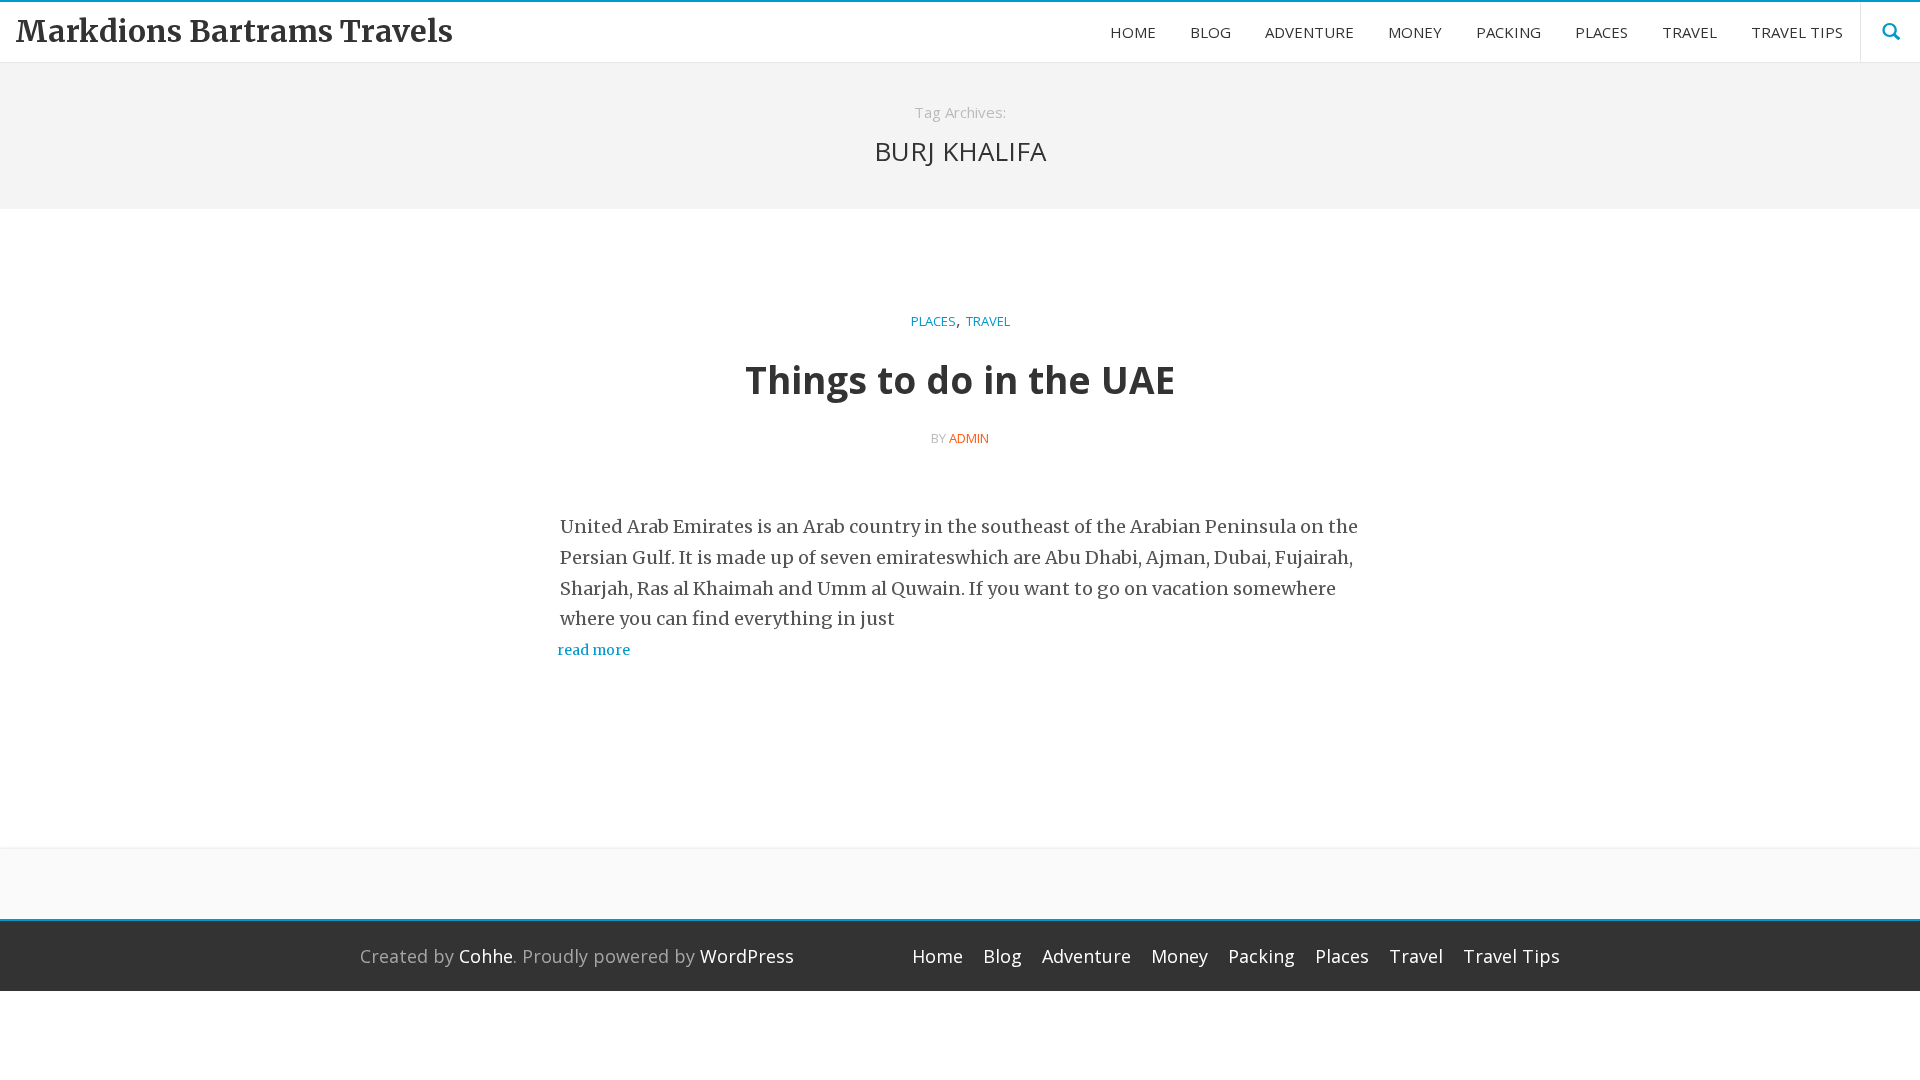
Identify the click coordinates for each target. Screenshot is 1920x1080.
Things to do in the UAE (960, 379)
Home (937, 956)
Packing (1261, 956)
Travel (988, 321)
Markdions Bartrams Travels (234, 31)
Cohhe (486, 956)
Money (1179, 956)
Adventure (1086, 956)
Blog (1002, 956)
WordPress (747, 956)
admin (969, 438)
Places (933, 321)
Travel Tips (1511, 956)
